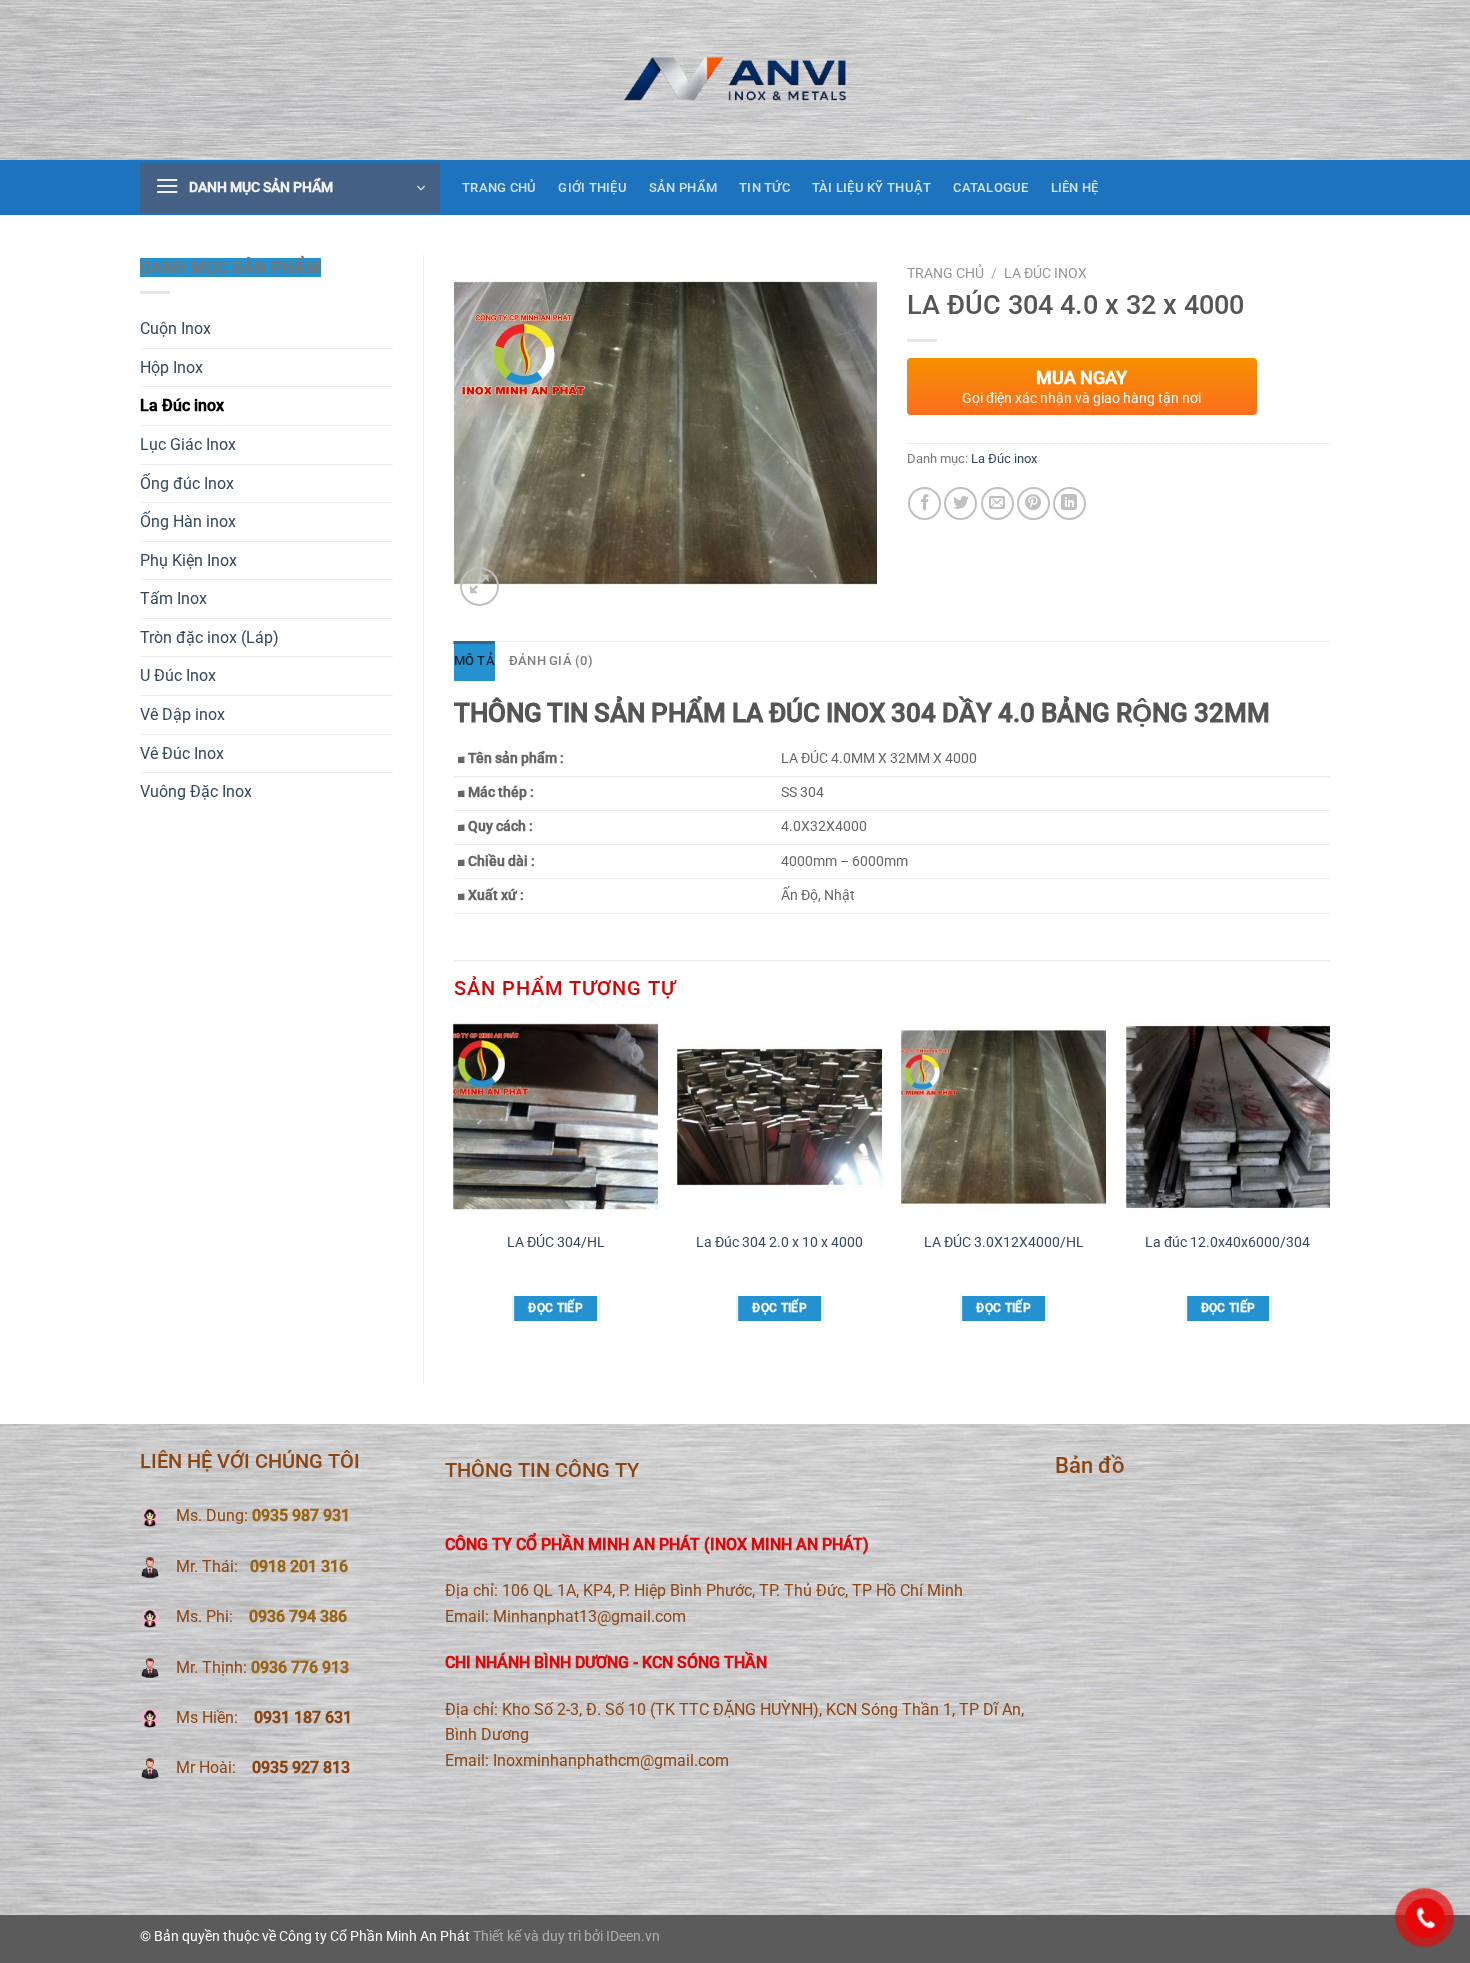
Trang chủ (499, 187)
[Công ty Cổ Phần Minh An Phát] (735, 80)
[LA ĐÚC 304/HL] (555, 1117)
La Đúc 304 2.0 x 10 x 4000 (779, 1242)
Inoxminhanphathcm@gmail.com (611, 1760)
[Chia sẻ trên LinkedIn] (1069, 503)
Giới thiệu (592, 187)
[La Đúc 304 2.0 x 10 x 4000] (779, 1117)
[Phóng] (479, 586)
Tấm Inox (173, 598)
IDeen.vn (633, 1936)
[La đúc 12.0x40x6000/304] (1228, 1117)
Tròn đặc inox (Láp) (209, 637)
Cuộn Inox (175, 328)
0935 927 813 (299, 1767)
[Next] (1329, 1182)
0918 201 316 (299, 1566)
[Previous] (455, 1182)
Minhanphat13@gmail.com (589, 1616)
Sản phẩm (683, 187)
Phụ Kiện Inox (188, 560)
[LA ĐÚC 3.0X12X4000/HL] (1004, 1117)
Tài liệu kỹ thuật (871, 187)
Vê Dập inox (182, 714)
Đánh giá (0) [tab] (551, 660)
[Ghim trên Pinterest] (1033, 503)
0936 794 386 (298, 1616)
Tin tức (764, 187)
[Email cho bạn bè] (997, 503)
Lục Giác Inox (188, 444)
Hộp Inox (171, 367)
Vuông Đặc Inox (196, 791)
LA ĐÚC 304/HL (556, 1242)
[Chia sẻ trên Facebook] (924, 503)
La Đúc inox (182, 405)
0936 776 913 (300, 1667)
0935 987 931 (301, 1515)
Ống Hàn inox (188, 521)
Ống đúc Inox (187, 483)
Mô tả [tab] (474, 660)
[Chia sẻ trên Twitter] (960, 503)
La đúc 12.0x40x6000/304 (1227, 1242)
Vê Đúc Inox (182, 753)
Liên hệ (1075, 187)
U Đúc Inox (178, 675)
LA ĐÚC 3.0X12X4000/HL (1004, 1242)
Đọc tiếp (555, 1308)
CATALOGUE (990, 187)
